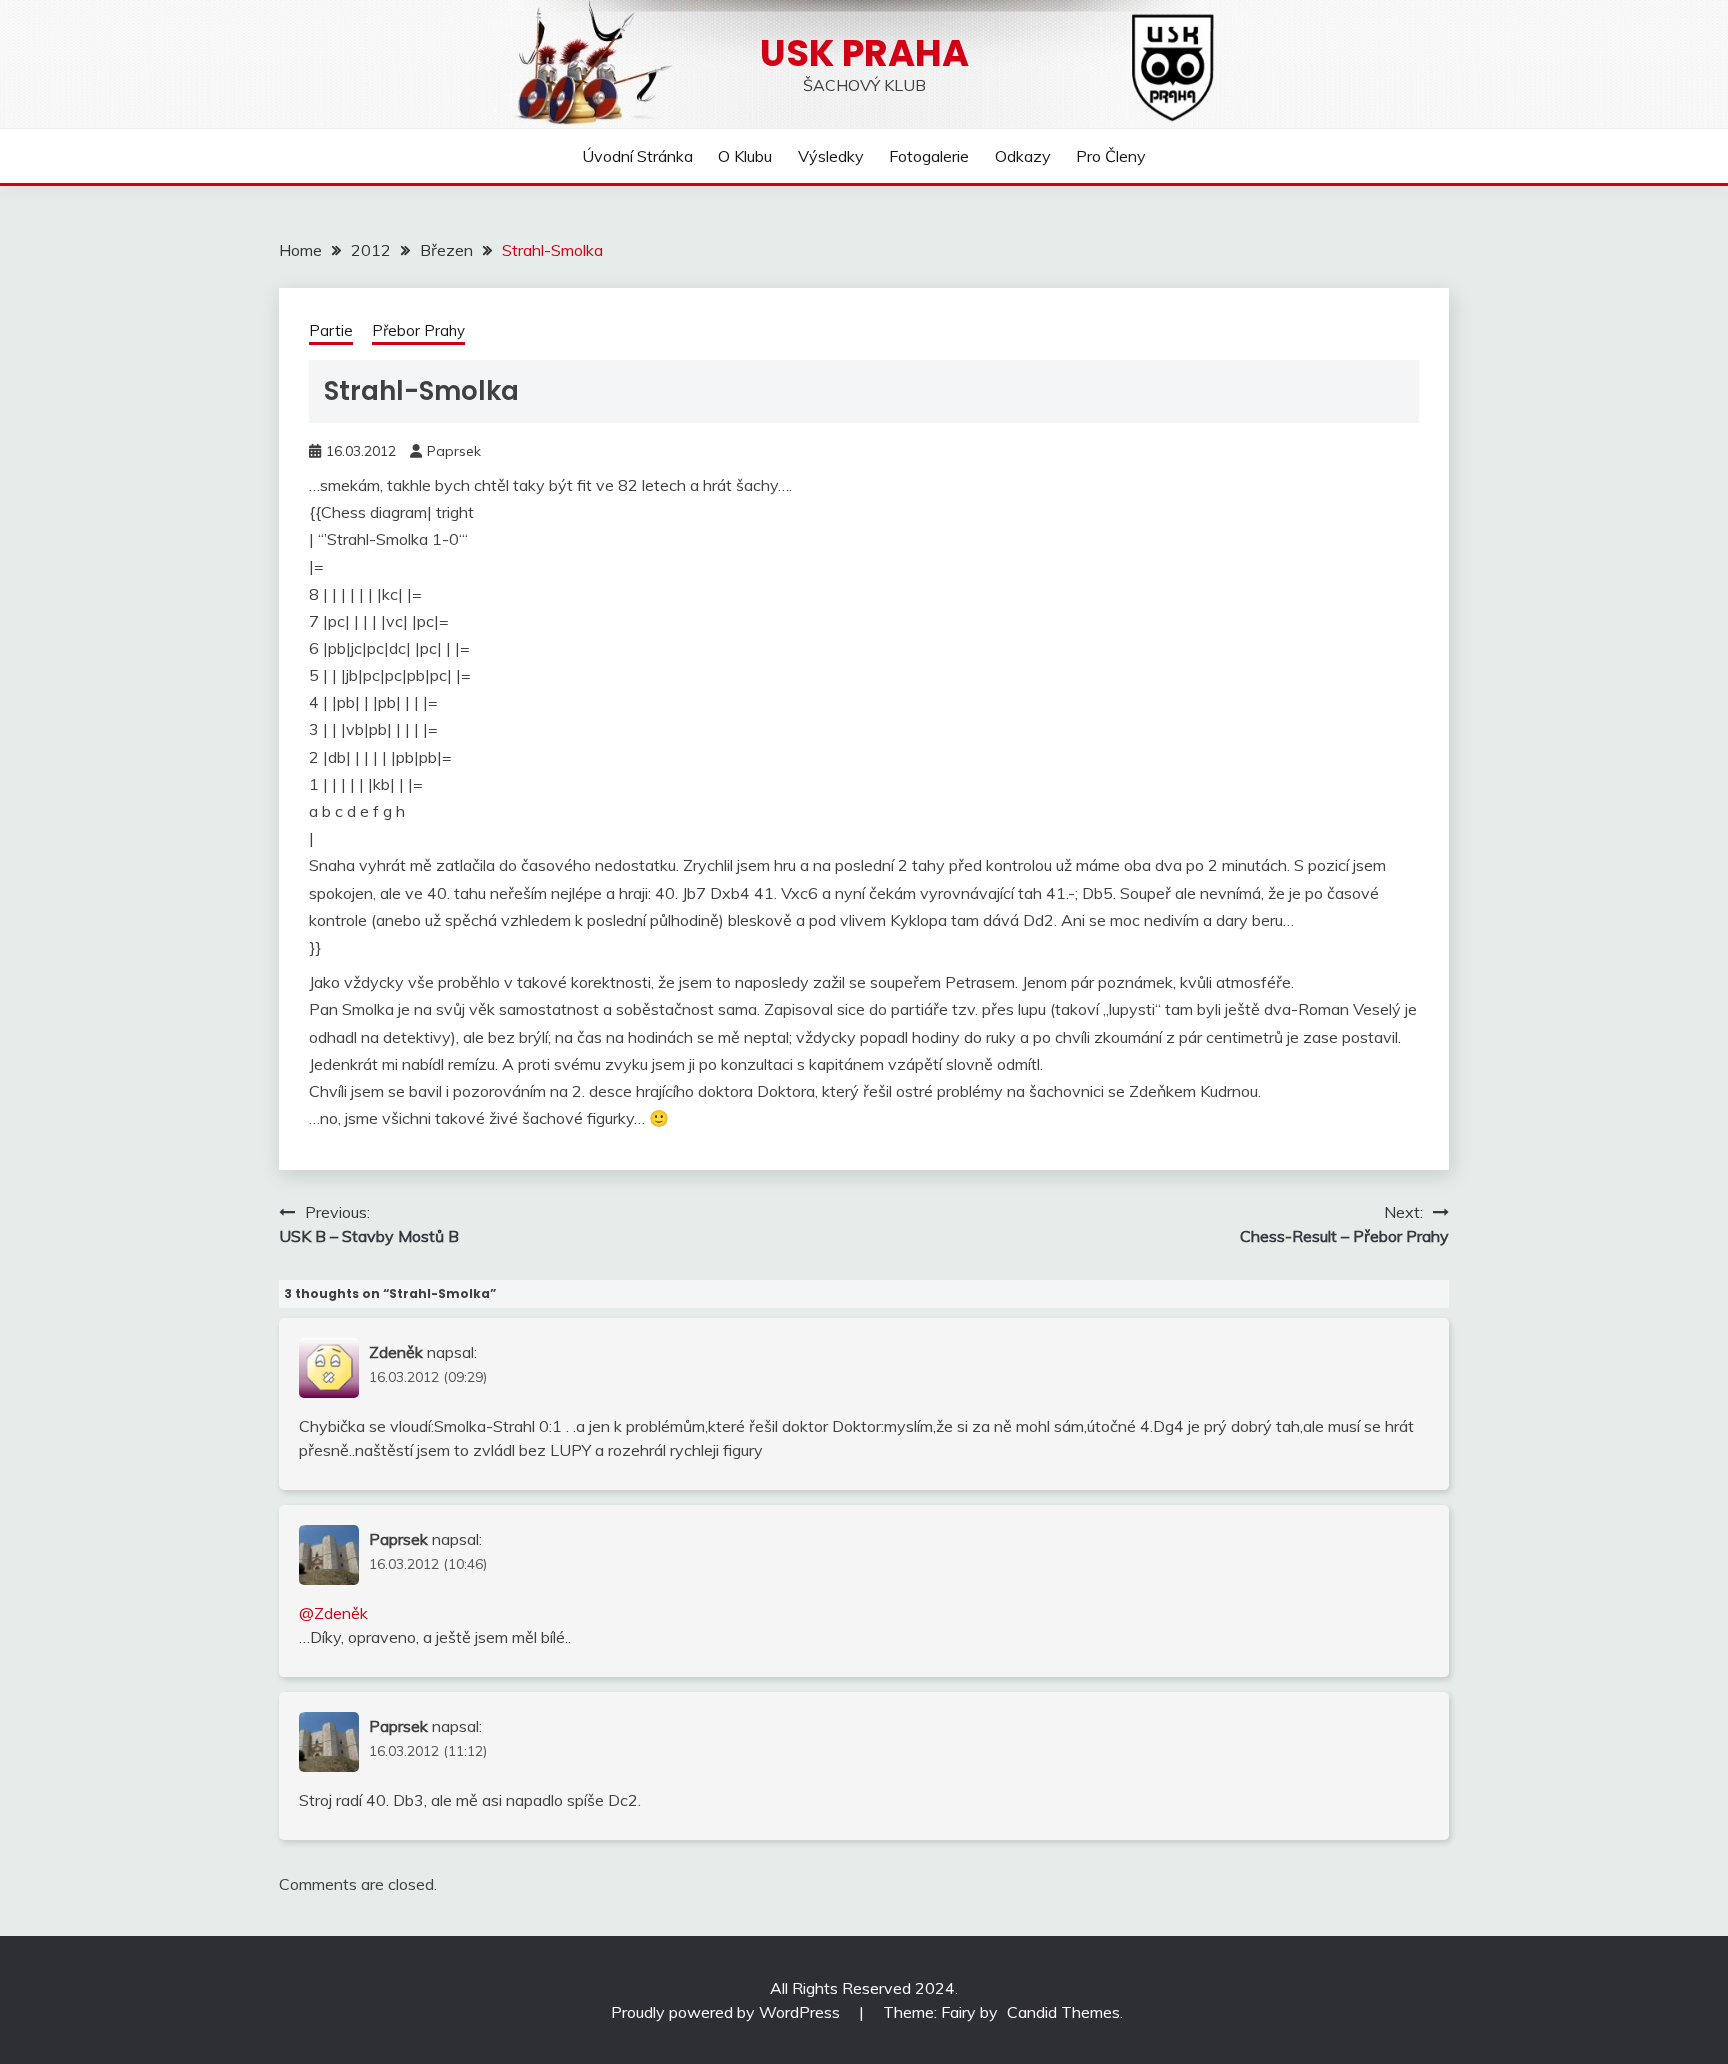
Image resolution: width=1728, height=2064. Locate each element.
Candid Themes (1063, 2012)
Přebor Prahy (418, 330)
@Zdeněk (333, 1613)
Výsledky (831, 156)
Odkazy (1023, 156)
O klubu (745, 156)
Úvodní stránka (637, 156)
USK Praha (864, 53)
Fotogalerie (929, 156)
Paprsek (454, 451)
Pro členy (1111, 156)
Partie (331, 330)
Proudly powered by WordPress (727, 2012)
